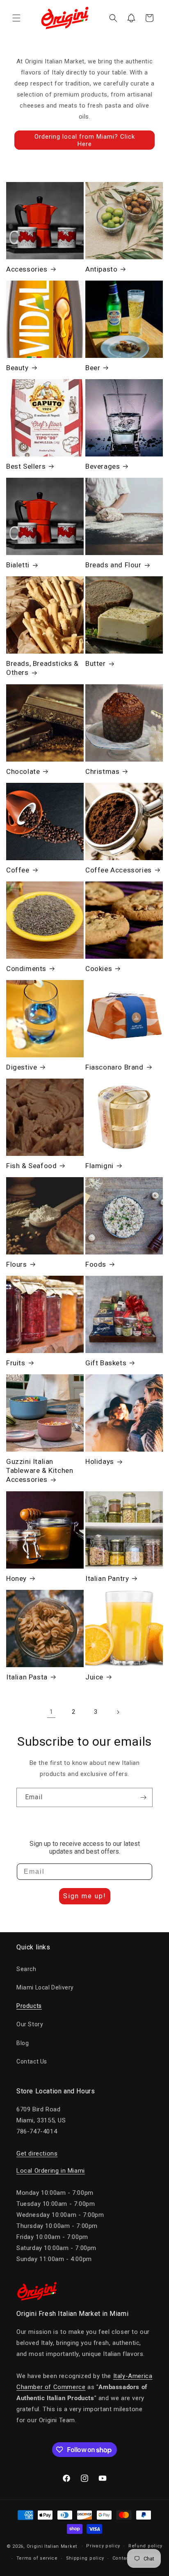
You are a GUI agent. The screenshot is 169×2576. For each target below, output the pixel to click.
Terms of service (37, 2558)
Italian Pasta (27, 1677)
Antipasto (101, 269)
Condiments (26, 969)
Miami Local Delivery (45, 1987)
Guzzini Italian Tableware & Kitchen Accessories (40, 1470)
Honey (16, 1578)
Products (29, 2006)
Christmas (102, 771)
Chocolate (23, 771)
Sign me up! (85, 1896)
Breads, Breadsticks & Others (42, 668)
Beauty (17, 368)
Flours (17, 1264)
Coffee (18, 870)
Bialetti (18, 565)
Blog (23, 2043)
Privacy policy (103, 2546)
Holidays (100, 1461)
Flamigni (99, 1166)
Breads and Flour (113, 565)
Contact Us (32, 2061)
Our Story (30, 2024)
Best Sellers (26, 466)
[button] (16, 18)
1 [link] (51, 1712)
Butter (96, 663)
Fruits (16, 1363)
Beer (93, 368)
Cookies (99, 969)
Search (26, 1969)
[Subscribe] (143, 1797)
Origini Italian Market (52, 2546)
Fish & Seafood (31, 1166)
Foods (96, 1264)
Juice (94, 1677)
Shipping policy (85, 2558)
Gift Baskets (106, 1363)
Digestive (22, 1067)
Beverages (103, 466)
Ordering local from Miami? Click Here (85, 140)
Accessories (27, 269)
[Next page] (118, 1712)
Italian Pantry (107, 1578)
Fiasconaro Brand (114, 1067)
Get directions (37, 2153)
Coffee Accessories (119, 870)
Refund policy (145, 2546)
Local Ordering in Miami (51, 2171)
